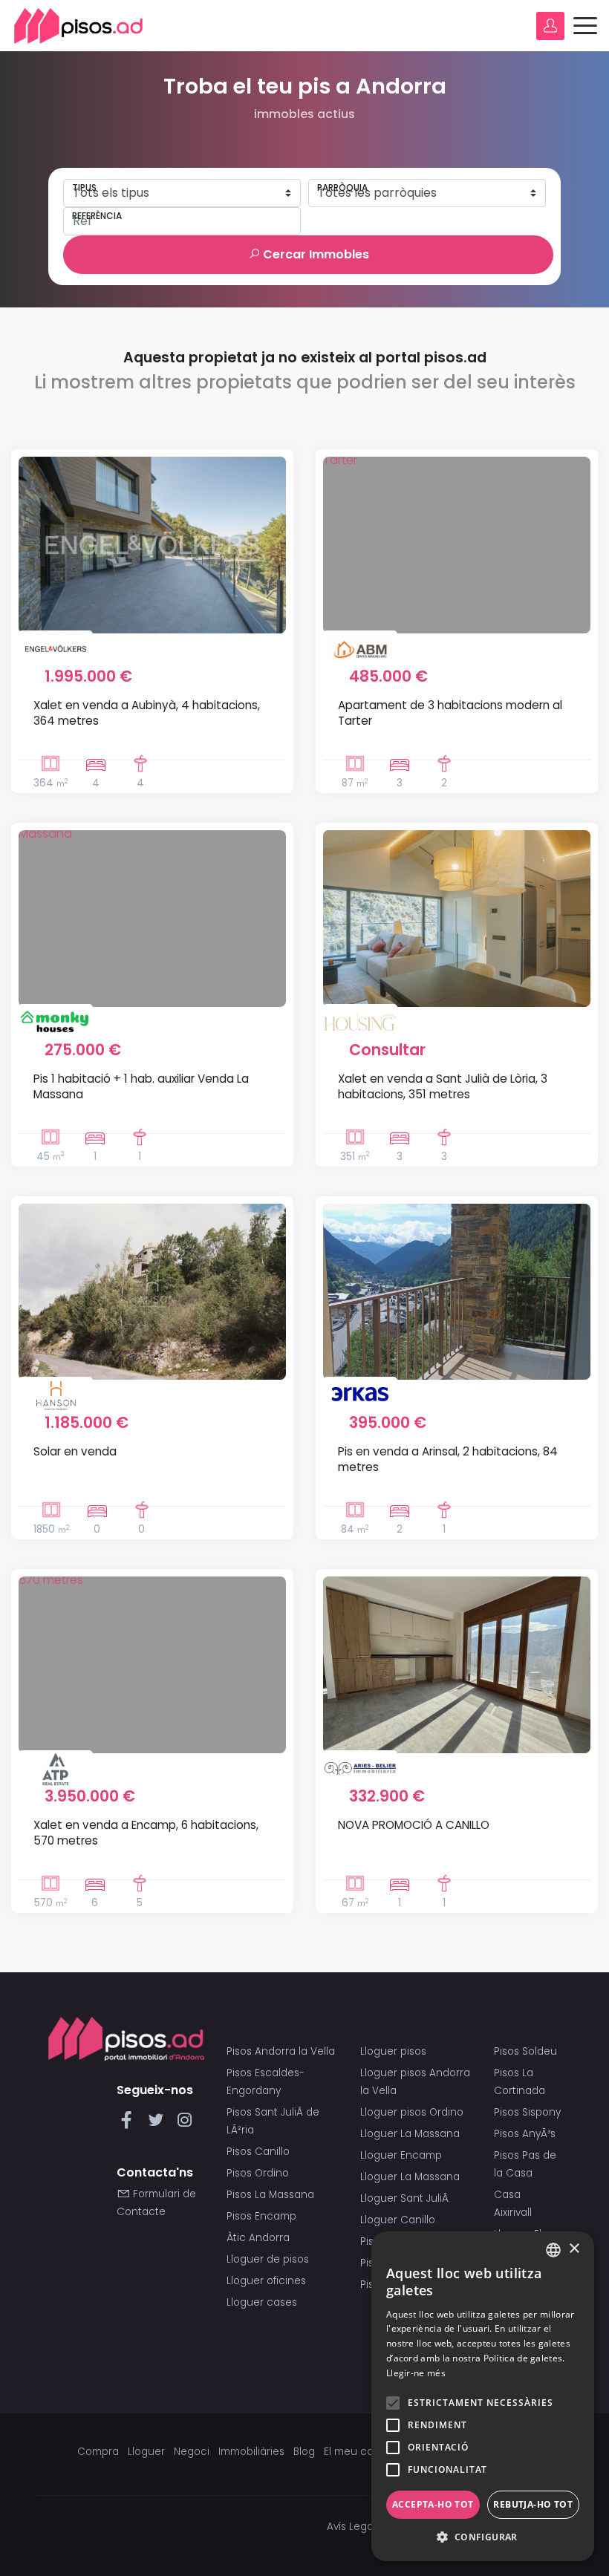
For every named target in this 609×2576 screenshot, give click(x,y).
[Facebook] (130, 2124)
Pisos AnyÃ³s (525, 2134)
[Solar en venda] (152, 1292)
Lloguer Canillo (398, 2220)
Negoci (192, 2452)
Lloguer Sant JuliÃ (406, 2198)
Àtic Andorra (258, 2238)
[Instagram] (185, 2124)
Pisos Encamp (261, 2216)
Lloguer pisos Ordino (412, 2112)
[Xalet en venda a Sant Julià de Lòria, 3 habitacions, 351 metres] (457, 919)
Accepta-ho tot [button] (433, 2504)
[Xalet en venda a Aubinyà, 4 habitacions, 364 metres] (152, 545)
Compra (98, 2452)
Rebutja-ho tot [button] (533, 2504)
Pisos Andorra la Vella (281, 2051)
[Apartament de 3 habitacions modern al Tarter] (457, 545)
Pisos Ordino (258, 2173)
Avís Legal (351, 2527)
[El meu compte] (550, 26)
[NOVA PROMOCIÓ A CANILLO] (457, 1665)
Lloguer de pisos (268, 2259)
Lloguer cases (262, 2302)
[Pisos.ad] (126, 2038)
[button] (483, 2537)
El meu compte (362, 2452)
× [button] (574, 2249)
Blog (304, 2452)
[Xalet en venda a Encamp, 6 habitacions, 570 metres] (152, 1665)
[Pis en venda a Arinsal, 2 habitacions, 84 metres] (457, 1292)
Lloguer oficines (266, 2281)
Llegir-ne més (416, 2373)
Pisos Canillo (258, 2152)
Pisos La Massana (270, 2195)
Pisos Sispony (527, 2112)
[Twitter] (159, 2124)
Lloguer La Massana (410, 2134)
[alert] (483, 2396)
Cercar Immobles (315, 254)
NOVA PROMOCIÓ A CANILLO (414, 1825)
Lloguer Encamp (401, 2155)
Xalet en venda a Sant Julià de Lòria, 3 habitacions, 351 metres (443, 1086)
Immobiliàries (251, 2452)
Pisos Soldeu (525, 2051)
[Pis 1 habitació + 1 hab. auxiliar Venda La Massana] (152, 919)
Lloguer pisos (393, 2051)
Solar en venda (75, 1451)
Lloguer (146, 2452)
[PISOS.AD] (79, 26)
